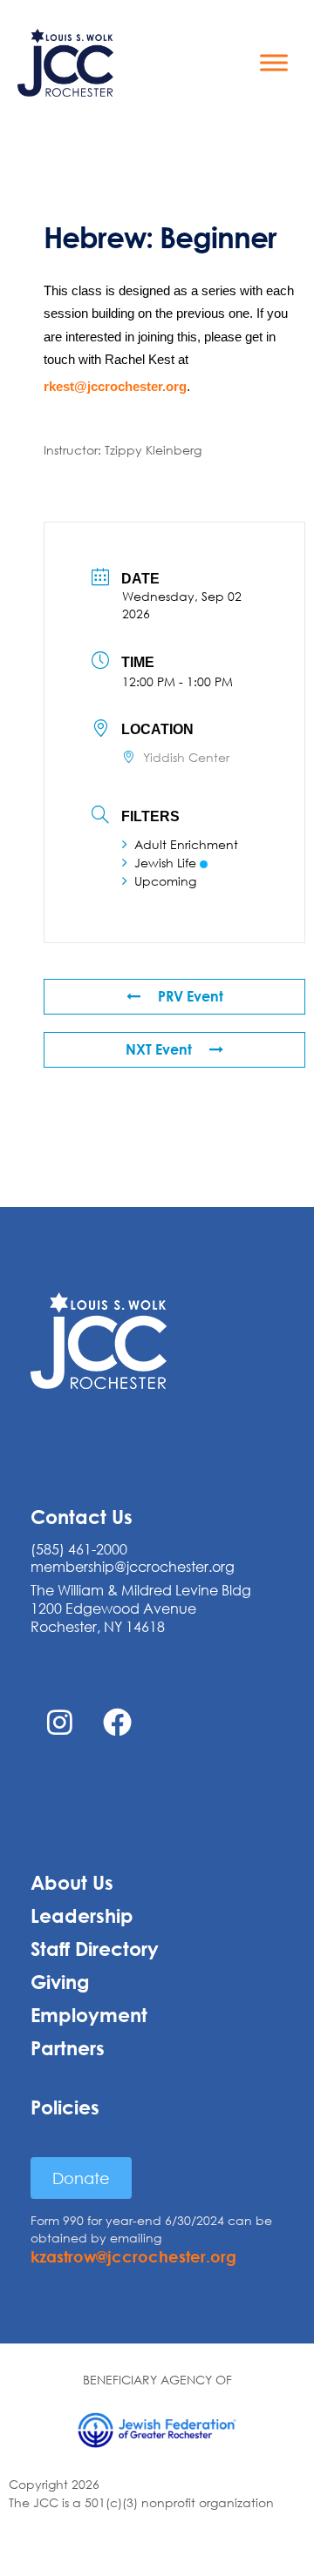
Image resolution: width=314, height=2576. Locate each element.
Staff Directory (95, 1949)
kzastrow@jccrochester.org (133, 2256)
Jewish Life (165, 863)
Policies (65, 2107)
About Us (72, 1883)
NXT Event (159, 1049)
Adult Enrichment (186, 844)
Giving (60, 1982)
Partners (68, 2048)
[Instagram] (59, 1723)
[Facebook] (117, 1723)
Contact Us (82, 1517)
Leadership (82, 1916)
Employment (89, 2015)
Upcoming (165, 881)
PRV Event (191, 996)
